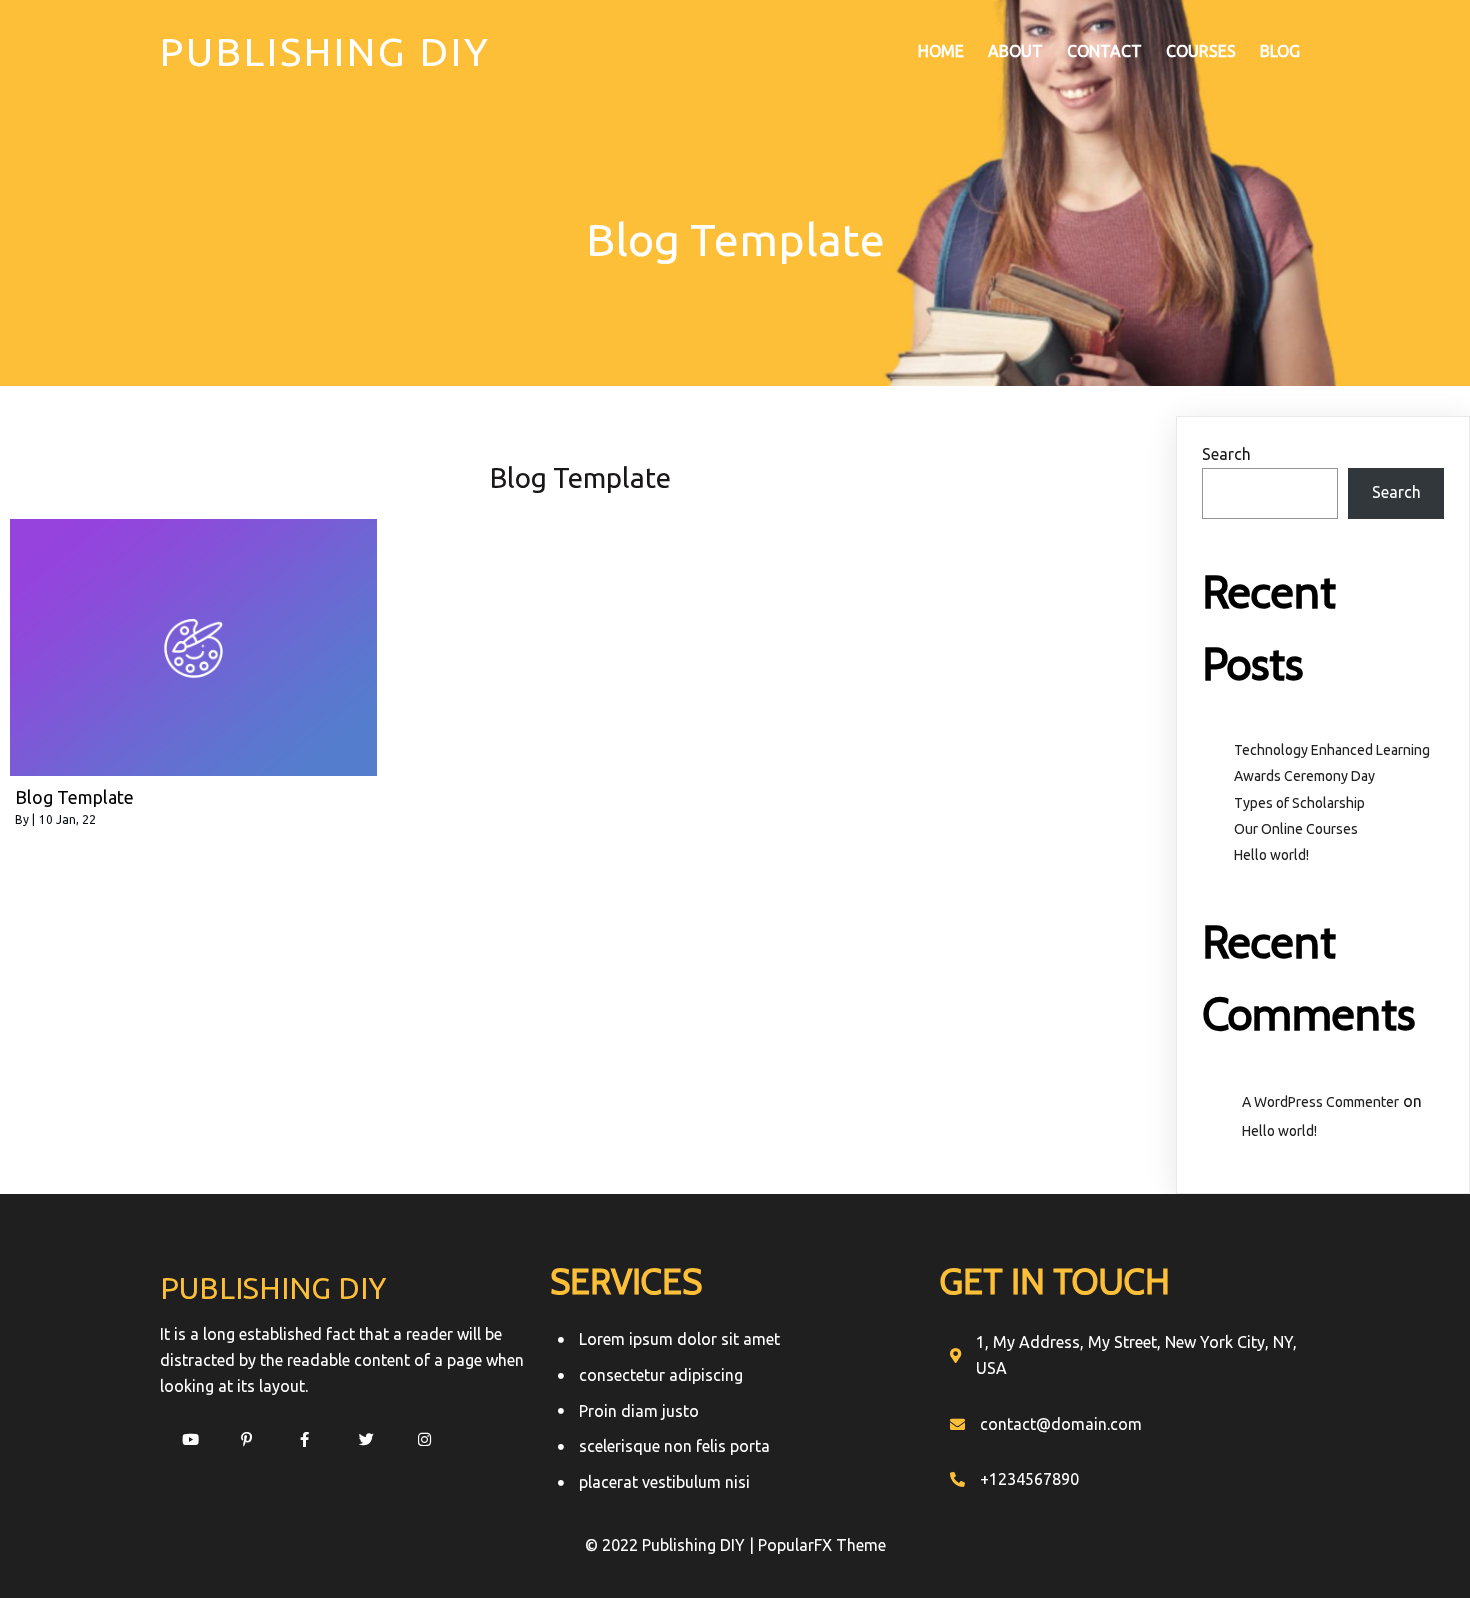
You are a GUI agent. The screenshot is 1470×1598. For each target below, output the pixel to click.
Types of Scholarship (1299, 803)
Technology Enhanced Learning (1332, 750)
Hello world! (1271, 855)
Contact (1104, 51)
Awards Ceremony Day (1304, 776)
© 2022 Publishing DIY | (671, 1545)
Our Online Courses (1296, 829)
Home (941, 51)
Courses (1201, 51)
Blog (1280, 51)
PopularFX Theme (822, 1545)
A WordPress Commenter (1320, 1102)
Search (1226, 454)
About (1015, 51)
